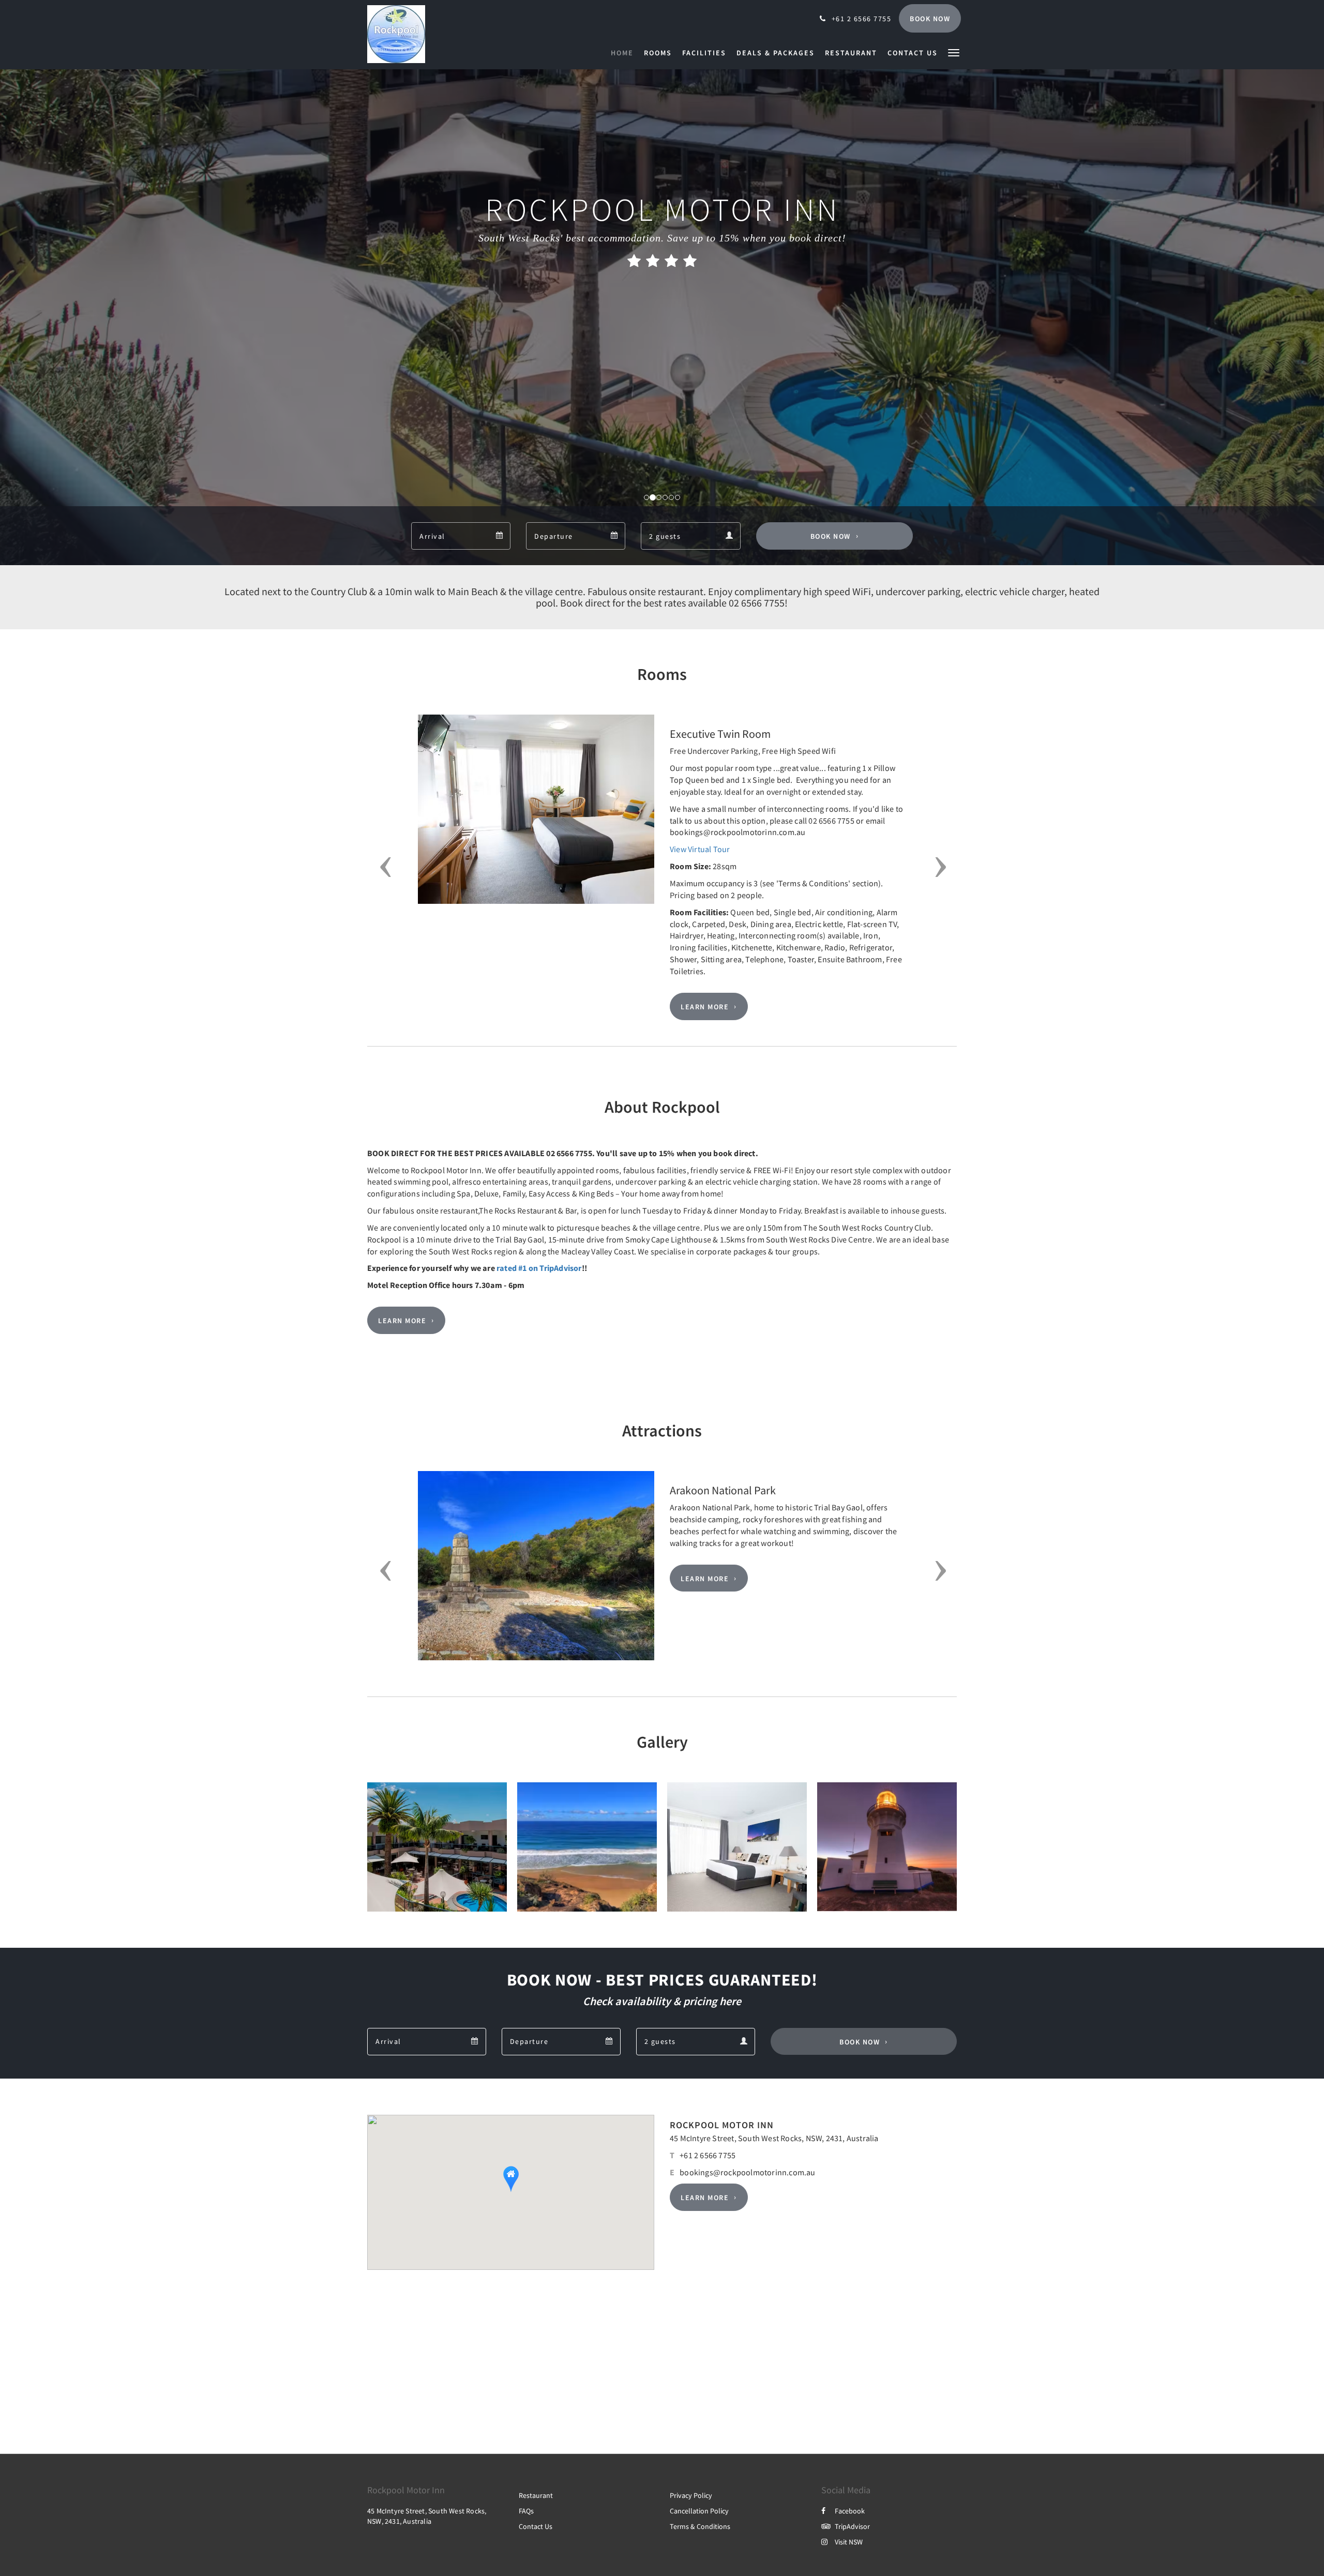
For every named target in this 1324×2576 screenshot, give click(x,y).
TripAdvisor (852, 2526)
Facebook (850, 2511)
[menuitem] (625, 53)
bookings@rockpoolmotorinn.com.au (747, 2172)
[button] (954, 52)
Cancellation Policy (699, 2511)
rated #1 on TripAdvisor (539, 1268)
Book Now (831, 536)
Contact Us (536, 2526)
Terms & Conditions (700, 2526)
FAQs (526, 2511)
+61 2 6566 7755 (708, 2155)
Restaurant (536, 2495)
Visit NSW (849, 2542)
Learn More (705, 1007)
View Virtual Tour (700, 849)
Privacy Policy (691, 2495)
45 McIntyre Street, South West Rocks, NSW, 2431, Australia (774, 2138)
